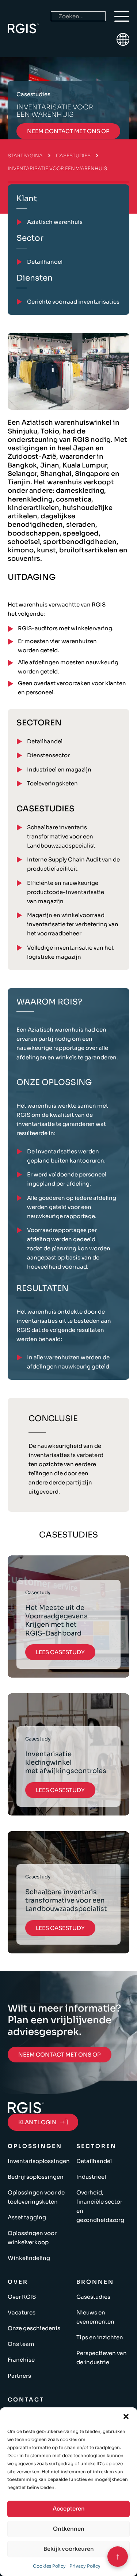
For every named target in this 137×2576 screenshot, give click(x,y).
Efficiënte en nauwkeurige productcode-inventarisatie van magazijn (66, 892)
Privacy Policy (85, 2566)
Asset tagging (27, 2217)
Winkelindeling (29, 2258)
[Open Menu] (122, 16)
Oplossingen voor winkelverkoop (32, 2238)
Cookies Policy (49, 2566)
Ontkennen (69, 2529)
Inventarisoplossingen (39, 2161)
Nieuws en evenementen (95, 2317)
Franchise (21, 2360)
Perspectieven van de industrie (102, 2358)
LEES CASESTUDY (60, 1652)
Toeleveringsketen (52, 783)
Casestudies (73, 156)
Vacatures (22, 2312)
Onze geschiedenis (34, 2328)
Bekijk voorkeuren (69, 2549)
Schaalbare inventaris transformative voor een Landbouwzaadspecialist (61, 836)
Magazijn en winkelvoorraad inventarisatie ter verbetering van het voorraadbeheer (73, 924)
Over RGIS (22, 2297)
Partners (19, 2376)
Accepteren (69, 2509)
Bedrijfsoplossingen (36, 2177)
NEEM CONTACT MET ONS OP (68, 131)
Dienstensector (48, 755)
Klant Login (37, 2122)
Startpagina (25, 156)
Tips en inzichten (100, 2337)
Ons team (21, 2344)
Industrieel (91, 2177)
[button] (126, 2417)
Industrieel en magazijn (59, 769)
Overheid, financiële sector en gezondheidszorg (100, 2206)
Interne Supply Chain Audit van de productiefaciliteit (73, 864)
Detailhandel (45, 741)
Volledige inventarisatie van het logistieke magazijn (70, 952)
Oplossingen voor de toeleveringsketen (36, 2197)
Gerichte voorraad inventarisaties (73, 302)
